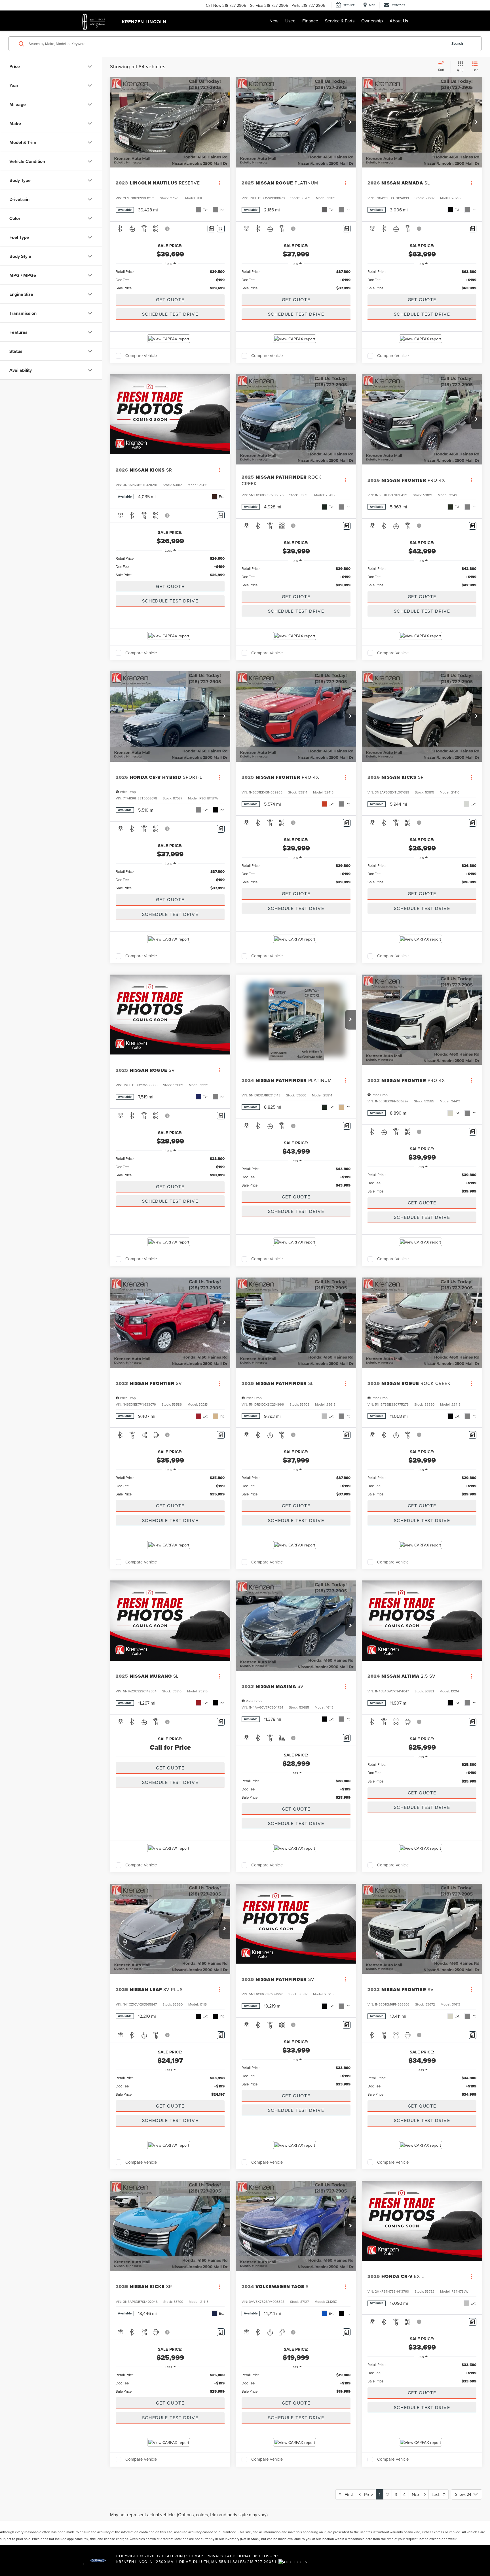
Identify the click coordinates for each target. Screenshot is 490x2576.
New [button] (274, 21)
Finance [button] (310, 21)
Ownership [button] (372, 21)
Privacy (215, 2556)
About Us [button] (399, 21)
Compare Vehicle (141, 356)
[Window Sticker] (221, 229)
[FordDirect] (98, 2562)
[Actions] (220, 183)
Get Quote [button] (170, 300)
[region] (170, 280)
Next (418, 2494)
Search (457, 44)
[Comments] (211, 229)
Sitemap (195, 2556)
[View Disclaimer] (168, 229)
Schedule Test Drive (170, 314)
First (347, 2494)
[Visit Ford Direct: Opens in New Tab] (294, 2562)
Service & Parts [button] (340, 21)
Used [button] (290, 21)
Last (437, 2494)
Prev (367, 2494)
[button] (225, 122)
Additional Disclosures (254, 2556)
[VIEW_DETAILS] (170, 414)
